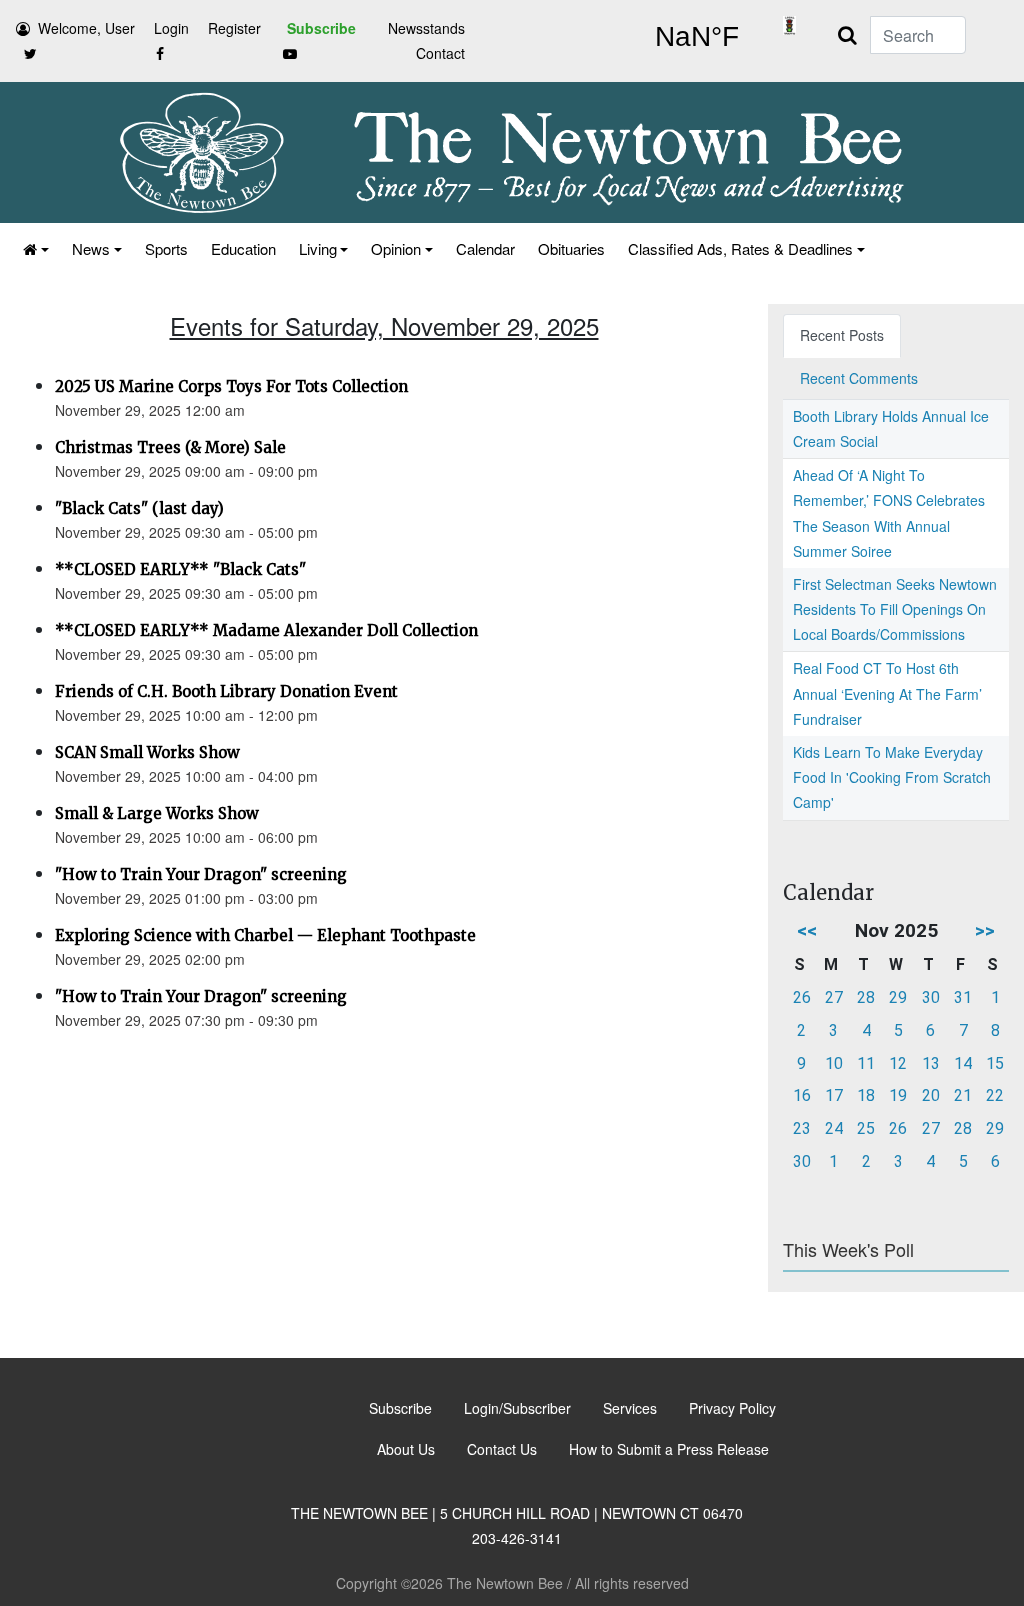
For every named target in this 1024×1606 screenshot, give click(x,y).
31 (963, 997)
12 (898, 1063)
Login (171, 28)
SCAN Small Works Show (147, 752)
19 (898, 1095)
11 (866, 1063)
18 (866, 1095)
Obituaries (571, 248)
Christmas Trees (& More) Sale (170, 447)
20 (931, 1095)
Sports (166, 248)
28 (866, 997)
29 (898, 997)
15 (995, 1063)
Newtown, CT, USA (696, 37)
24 (834, 1128)
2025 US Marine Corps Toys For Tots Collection (231, 386)
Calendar (485, 248)
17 (834, 1095)
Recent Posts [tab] (842, 335)
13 (931, 1063)
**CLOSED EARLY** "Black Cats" (180, 569)
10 (834, 1063)
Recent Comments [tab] (859, 378)
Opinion (396, 248)
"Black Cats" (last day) (139, 508)
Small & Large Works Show (157, 813)
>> (985, 930)
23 (802, 1128)
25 (866, 1128)
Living (318, 248)
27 (834, 997)
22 (995, 1095)
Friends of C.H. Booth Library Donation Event (226, 691)
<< (807, 930)
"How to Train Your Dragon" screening (201, 874)
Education (243, 248)
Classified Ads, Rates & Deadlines (740, 248)
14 (963, 1063)
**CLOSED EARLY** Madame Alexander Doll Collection (266, 630)
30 (931, 997)
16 (802, 1095)
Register (234, 28)
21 (963, 1095)
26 (802, 997)
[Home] (34, 248)
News (91, 248)
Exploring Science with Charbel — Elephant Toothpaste (265, 935)
